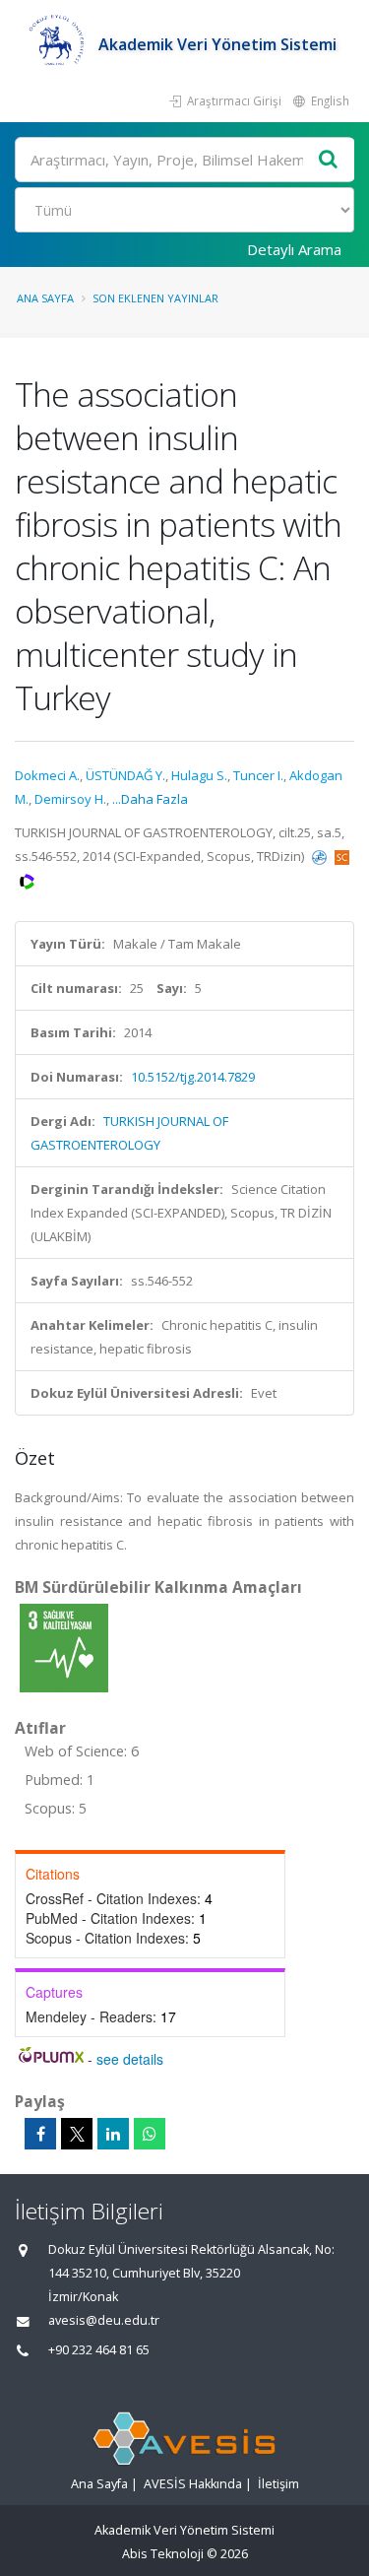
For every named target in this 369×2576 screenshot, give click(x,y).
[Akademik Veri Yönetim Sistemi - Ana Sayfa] (57, 44)
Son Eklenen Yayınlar (155, 298)
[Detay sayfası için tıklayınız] (64, 1647)
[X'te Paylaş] (77, 2134)
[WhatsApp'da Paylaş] (150, 2134)
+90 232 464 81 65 (99, 2350)
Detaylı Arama (294, 249)
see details (130, 2059)
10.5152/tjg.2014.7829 (193, 1077)
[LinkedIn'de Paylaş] (113, 2134)
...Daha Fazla (150, 799)
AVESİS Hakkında (193, 2484)
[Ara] (329, 160)
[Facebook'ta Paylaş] (40, 2134)
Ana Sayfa (45, 298)
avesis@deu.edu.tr (104, 2320)
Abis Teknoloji (163, 2554)
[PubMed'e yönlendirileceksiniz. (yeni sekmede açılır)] (321, 856)
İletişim (278, 2484)
